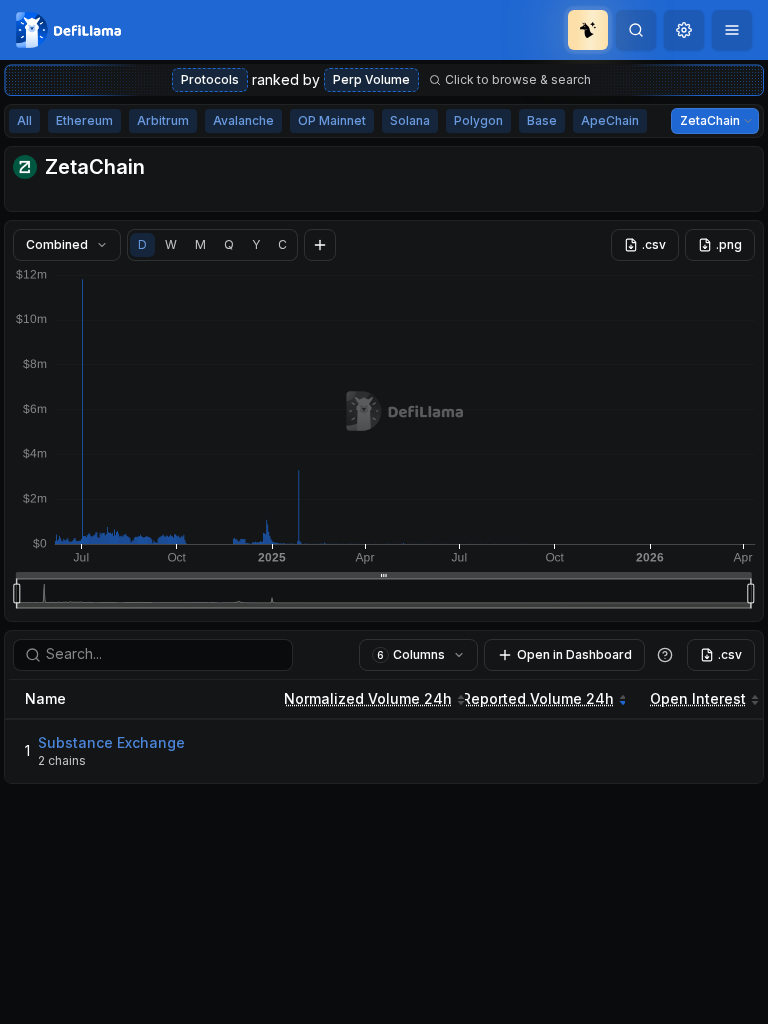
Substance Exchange (111, 742)
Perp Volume (371, 79)
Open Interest (698, 698)
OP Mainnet (332, 120)
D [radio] (142, 244)
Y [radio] (256, 244)
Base (542, 120)
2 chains (62, 760)
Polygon (478, 120)
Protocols (210, 79)
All (24, 120)
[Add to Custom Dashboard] (320, 245)
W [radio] (171, 244)
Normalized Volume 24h (368, 698)
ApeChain (610, 120)
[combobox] (684, 30)
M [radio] (200, 244)
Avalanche (243, 120)
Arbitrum (163, 120)
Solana (410, 120)
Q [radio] (229, 244)
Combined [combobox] (57, 244)
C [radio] (282, 244)
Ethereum (84, 120)
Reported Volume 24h (538, 698)
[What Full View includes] (665, 655)
